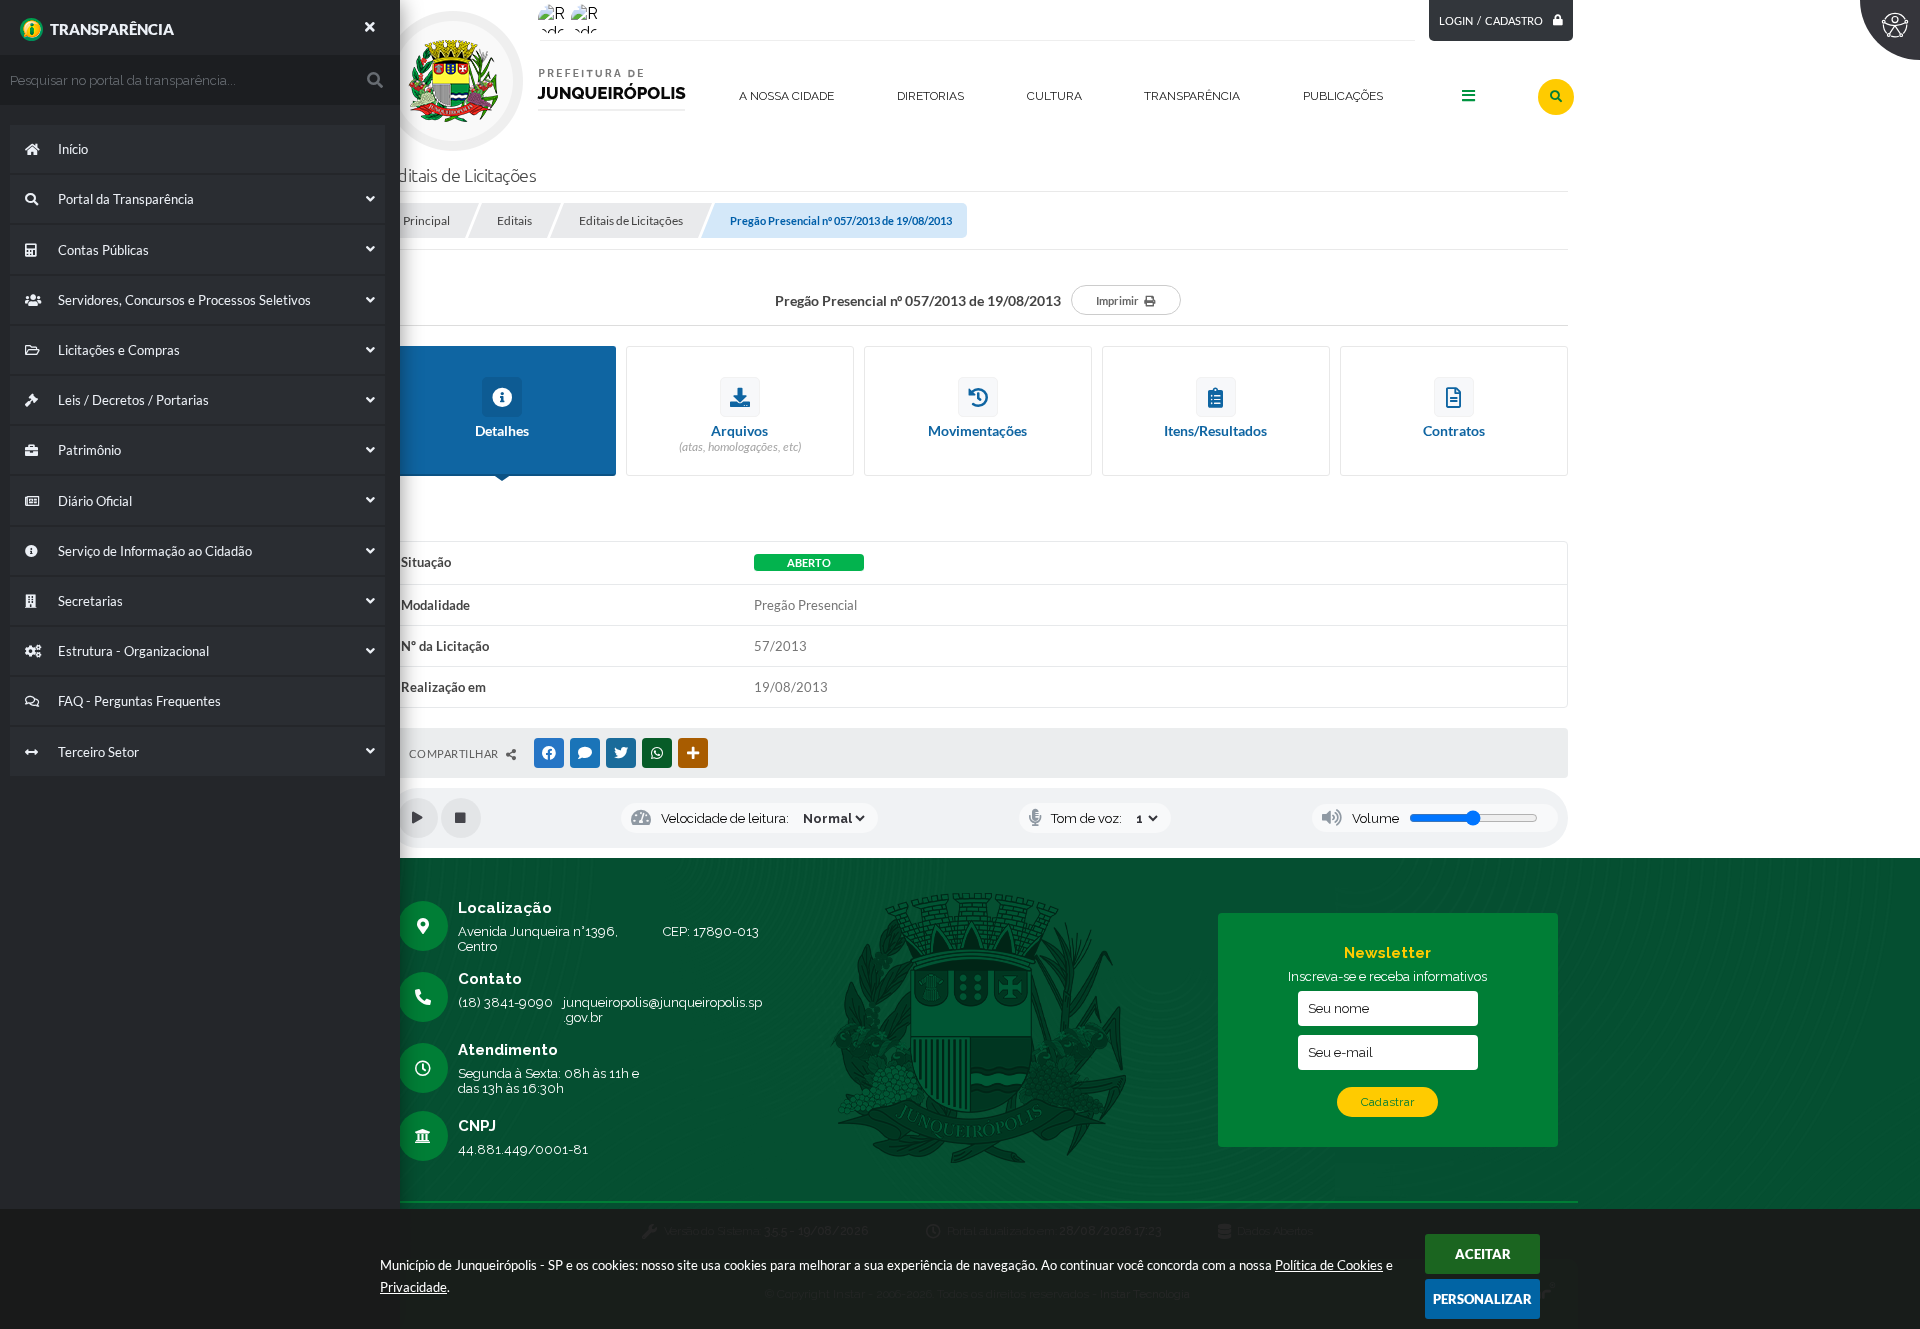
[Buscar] (1556, 97)
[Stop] (461, 818)
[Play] (418, 818)
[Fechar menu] (370, 27)
